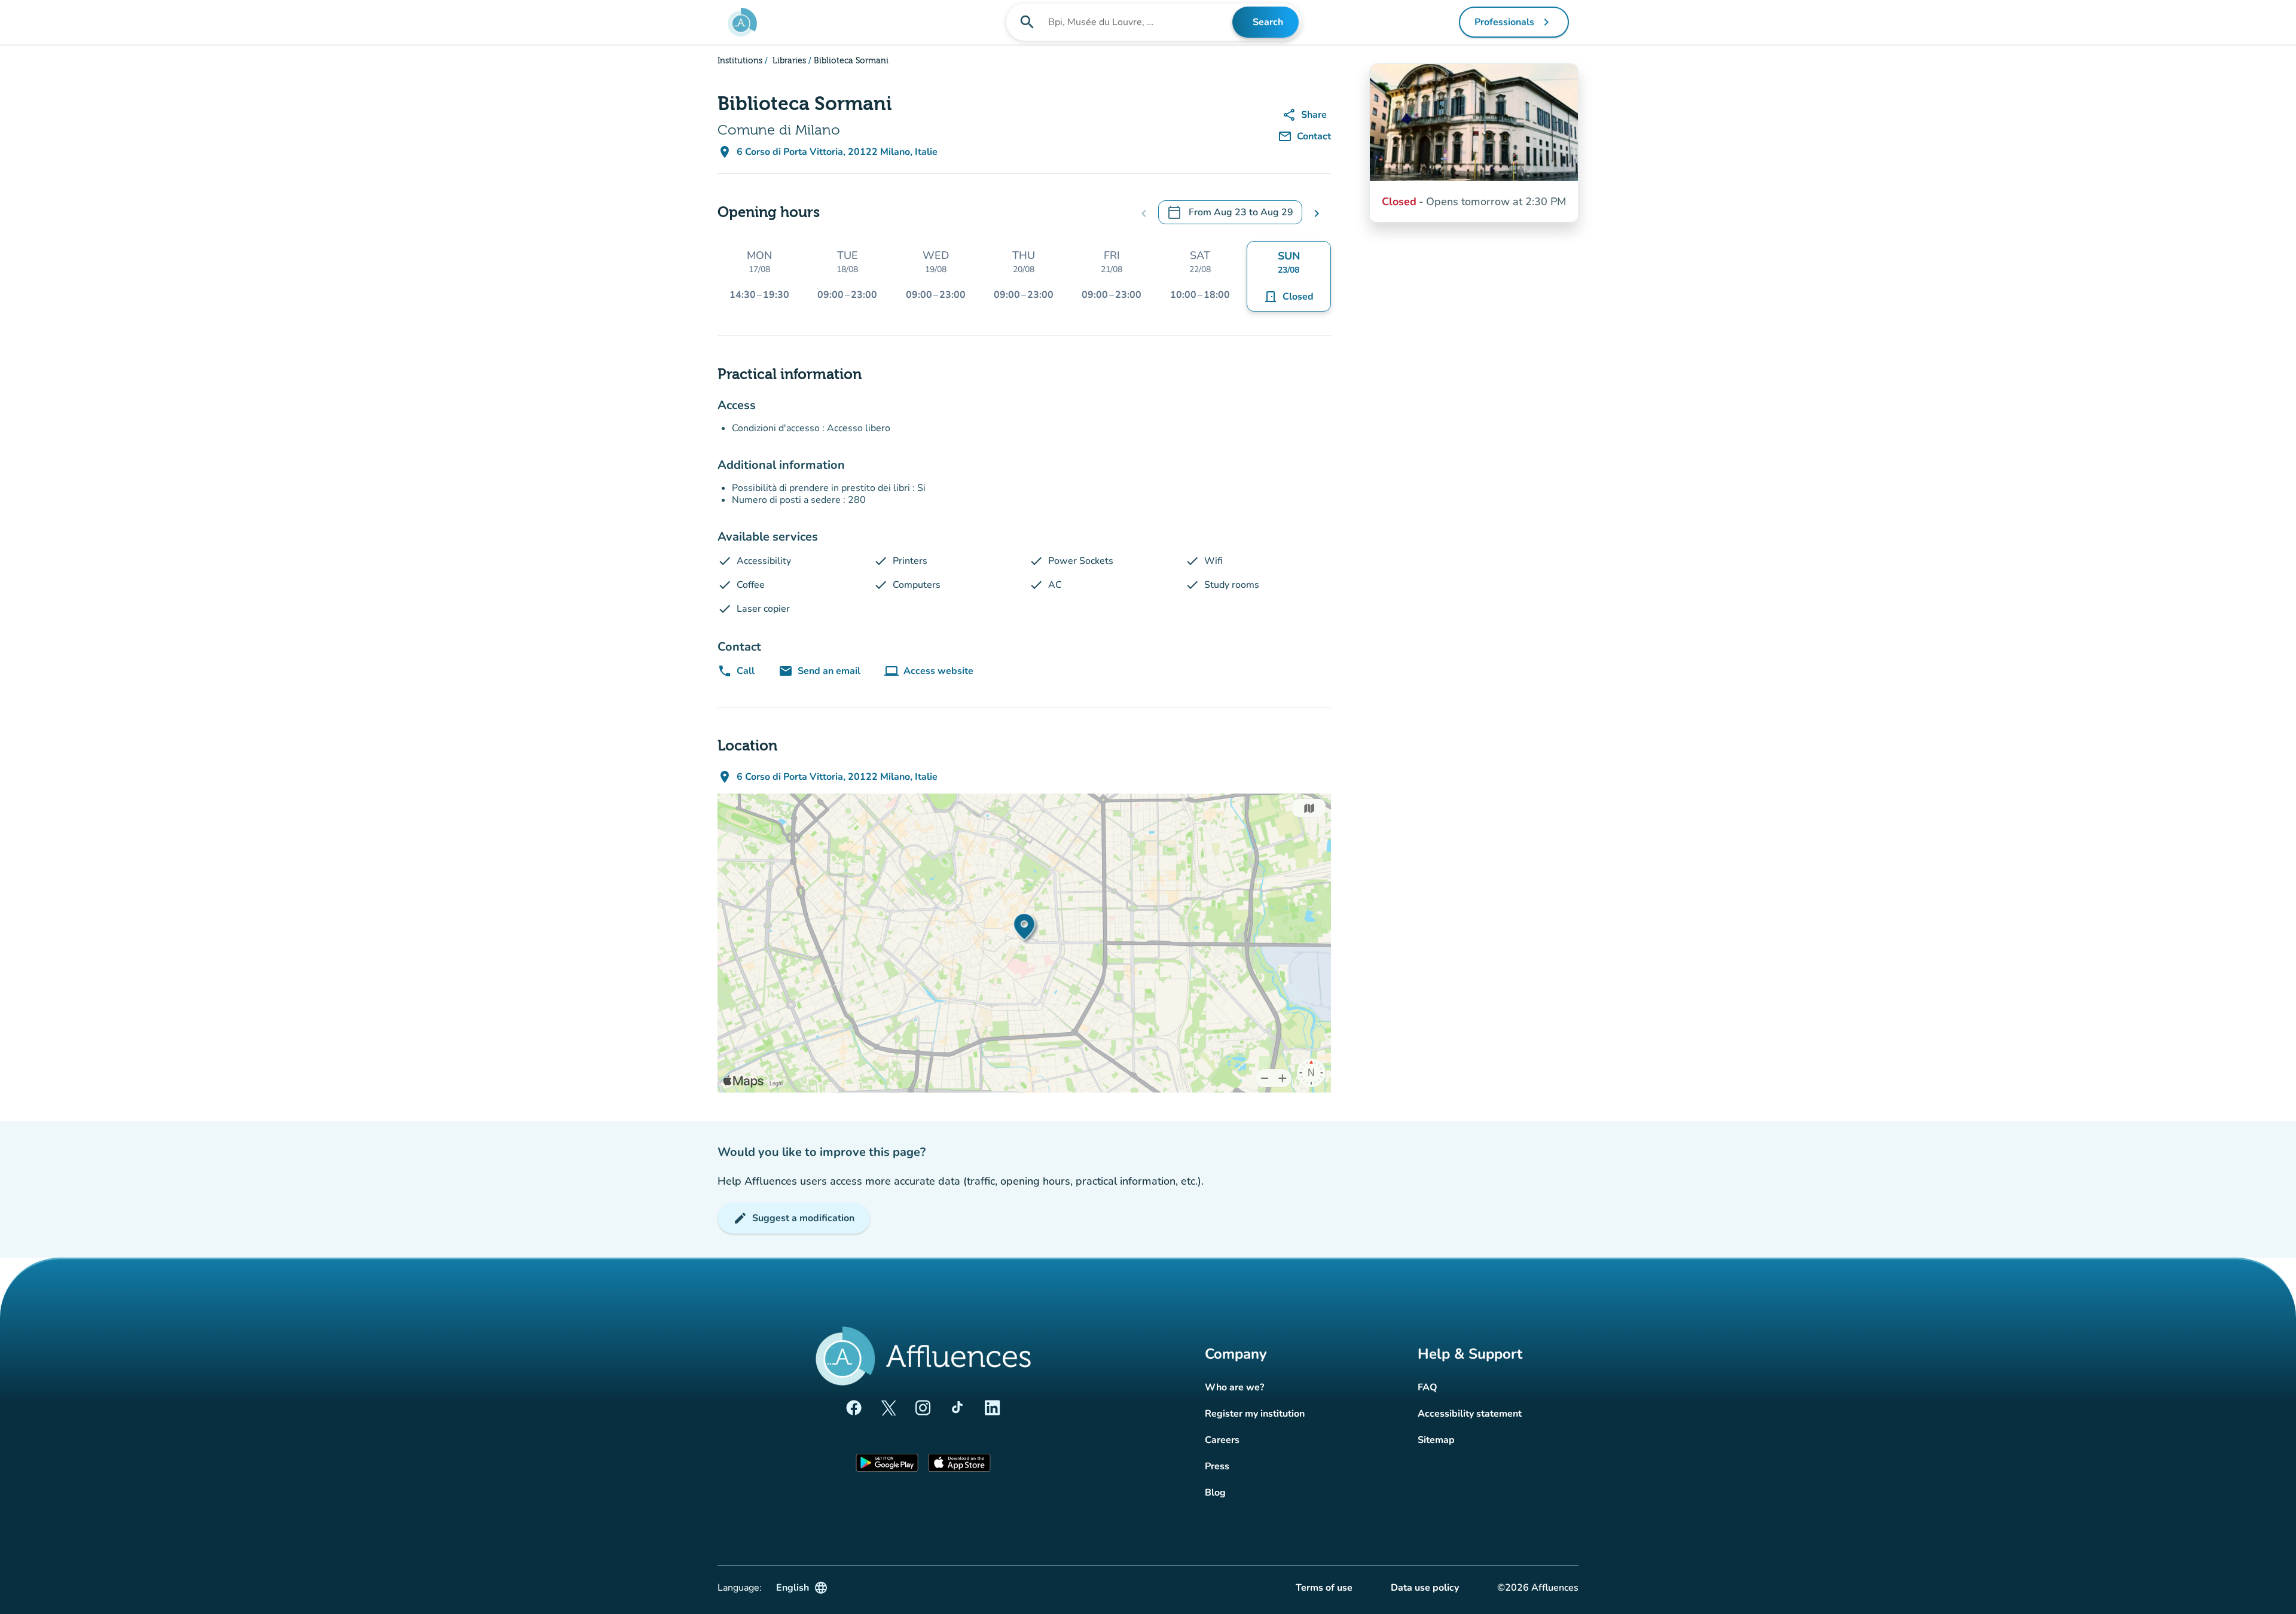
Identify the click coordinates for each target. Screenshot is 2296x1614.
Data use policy (1425, 1588)
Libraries (788, 61)
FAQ (1428, 1387)
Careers (1222, 1440)
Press (1217, 1466)
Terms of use (1324, 1588)
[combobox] (1139, 22)
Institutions (740, 61)
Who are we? (1234, 1387)
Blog (1215, 1493)
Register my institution (1255, 1414)
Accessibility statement (1470, 1414)
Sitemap (1436, 1440)
